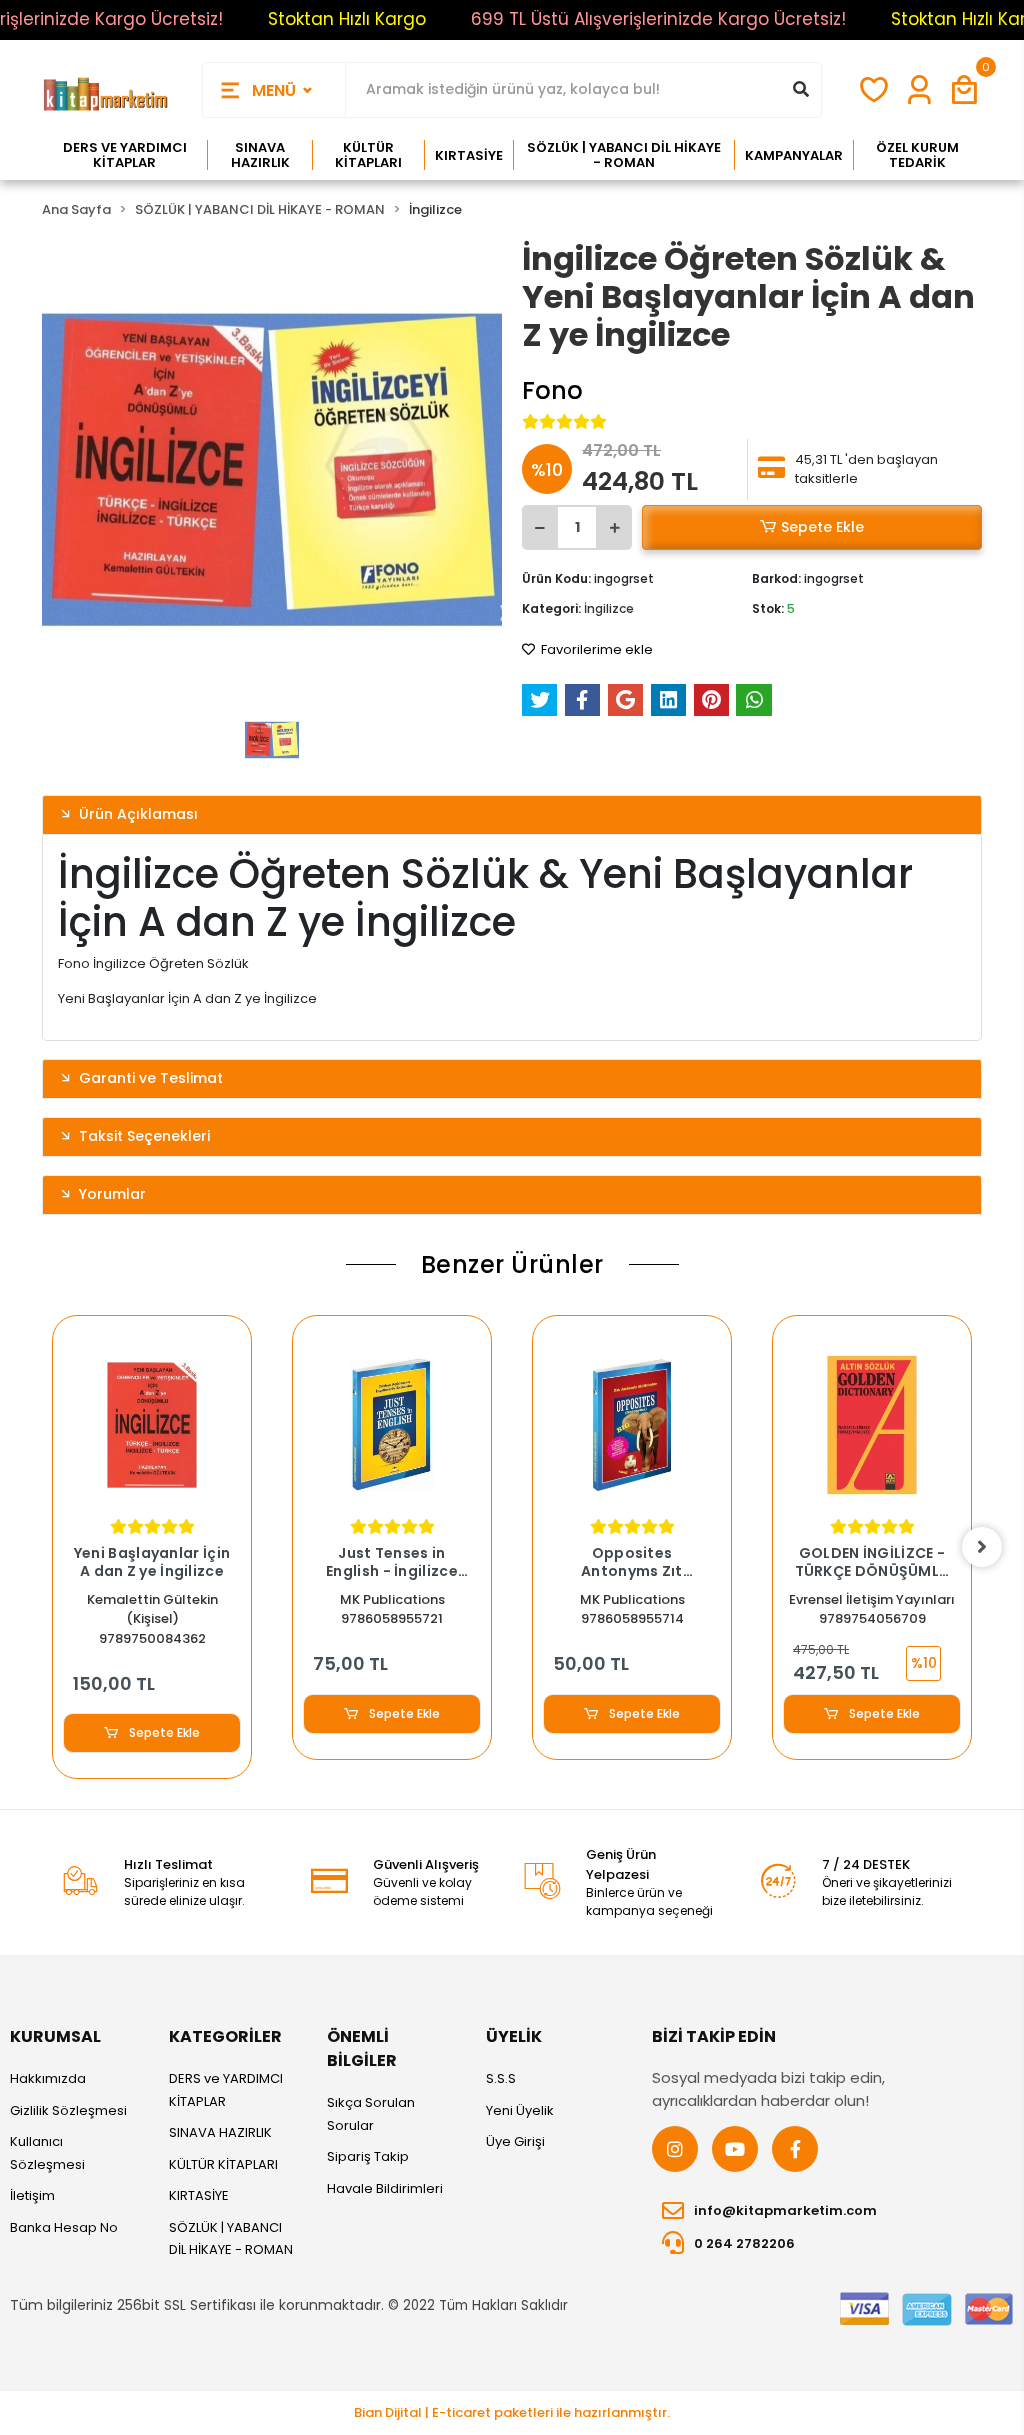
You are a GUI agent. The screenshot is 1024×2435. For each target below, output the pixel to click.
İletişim (32, 2195)
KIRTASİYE (199, 2195)
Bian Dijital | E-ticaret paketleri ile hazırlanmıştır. (512, 2412)
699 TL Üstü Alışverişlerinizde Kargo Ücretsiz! (658, 19)
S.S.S (501, 2078)
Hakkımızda (48, 2078)
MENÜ (274, 90)
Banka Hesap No (64, 2227)
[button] (964, 90)
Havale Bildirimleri (385, 2188)
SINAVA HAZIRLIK (220, 2132)
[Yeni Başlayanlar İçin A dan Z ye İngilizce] (152, 1425)
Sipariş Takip (368, 2156)
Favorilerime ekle (595, 649)
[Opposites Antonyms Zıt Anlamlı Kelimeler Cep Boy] (632, 1425)
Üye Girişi (515, 2141)
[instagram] (675, 2149)
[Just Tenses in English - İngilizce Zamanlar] (392, 1425)
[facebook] (795, 2149)
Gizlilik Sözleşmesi (68, 2110)
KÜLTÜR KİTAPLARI (223, 2164)
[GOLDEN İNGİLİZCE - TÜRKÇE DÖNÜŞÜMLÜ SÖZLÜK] (872, 1425)
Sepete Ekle (822, 527)
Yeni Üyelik (520, 2110)
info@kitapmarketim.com (785, 2210)
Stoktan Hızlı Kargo (347, 19)
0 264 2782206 (744, 2243)
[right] (982, 1547)
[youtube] (735, 2149)
